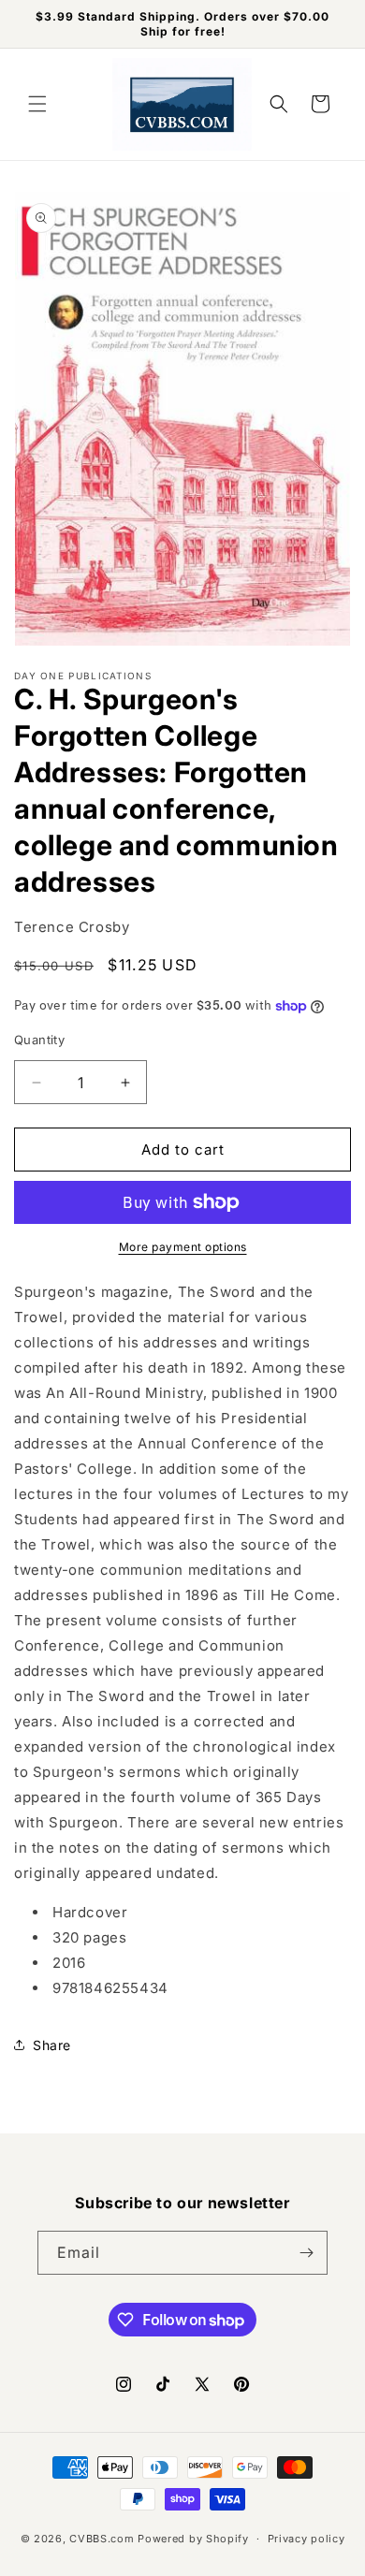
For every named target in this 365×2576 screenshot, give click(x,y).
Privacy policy (307, 2539)
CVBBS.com (102, 2539)
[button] (37, 104)
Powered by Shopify (193, 2539)
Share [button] (52, 2045)
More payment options (183, 1247)
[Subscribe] (306, 2253)
